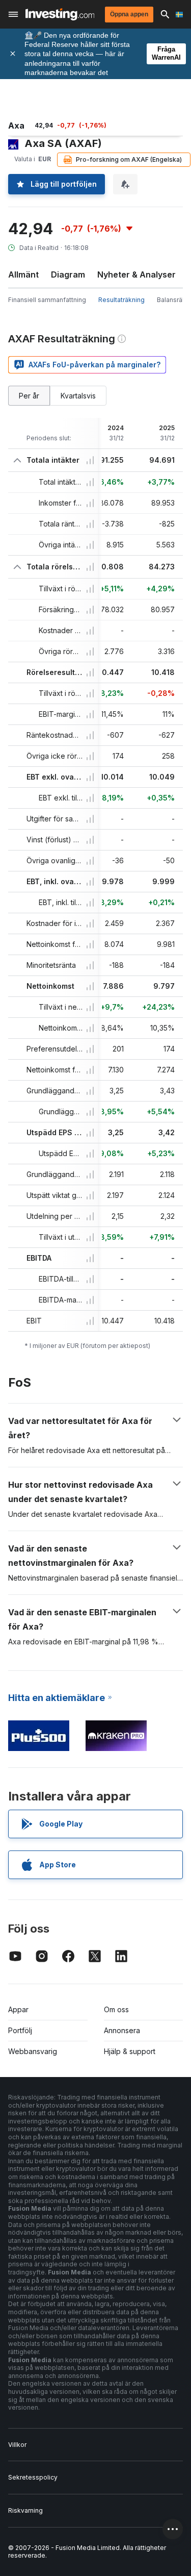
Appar (18, 2009)
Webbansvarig (33, 2051)
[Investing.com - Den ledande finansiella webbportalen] (60, 14)
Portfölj (20, 2030)
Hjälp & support (130, 2051)
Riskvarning (25, 2510)
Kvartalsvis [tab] (78, 396)
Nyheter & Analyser (137, 274)
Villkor (17, 2445)
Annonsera (122, 2030)
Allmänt (23, 274)
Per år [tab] (29, 396)
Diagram (68, 274)
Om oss (116, 2009)
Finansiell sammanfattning (47, 300)
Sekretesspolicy (33, 2477)
